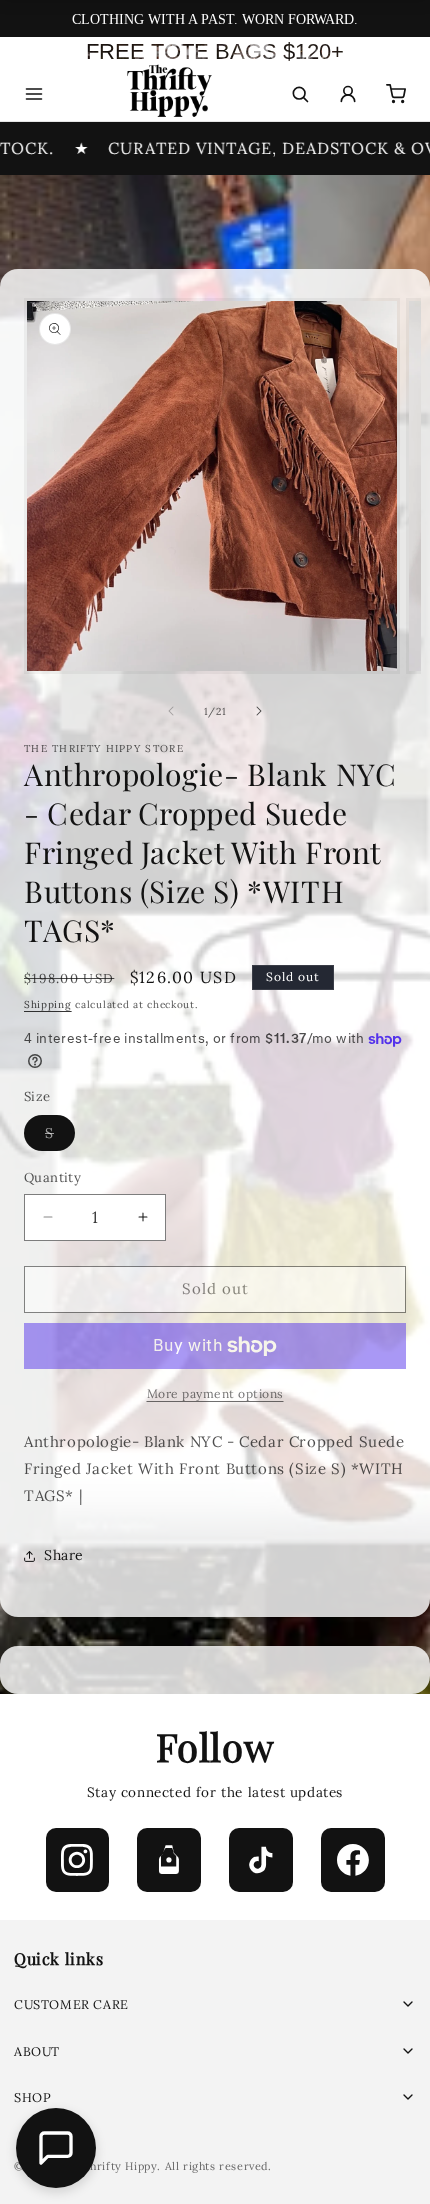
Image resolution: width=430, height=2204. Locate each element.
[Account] (348, 94)
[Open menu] (34, 94)
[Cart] (396, 94)
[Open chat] (56, 2148)
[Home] (167, 94)
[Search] (300, 94)
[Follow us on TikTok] (261, 1860)
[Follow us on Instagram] (78, 1860)
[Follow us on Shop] (169, 1860)
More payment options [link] (215, 1393)
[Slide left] (171, 711)
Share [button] (64, 1555)
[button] (215, 2004)
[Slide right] (259, 711)
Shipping (48, 1004)
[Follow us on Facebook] (353, 1860)
